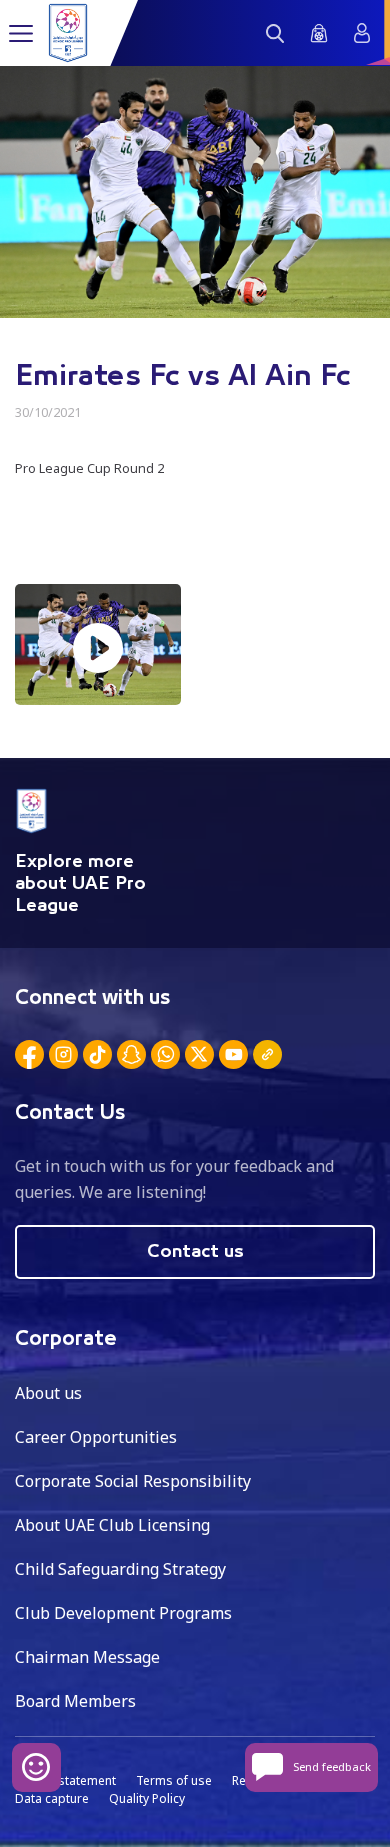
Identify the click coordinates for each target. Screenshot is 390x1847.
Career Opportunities (96, 1437)
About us (48, 1393)
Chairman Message (87, 1657)
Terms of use (174, 1780)
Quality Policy (147, 1798)
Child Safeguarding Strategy (120, 1569)
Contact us (195, 1252)
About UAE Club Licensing (112, 1525)
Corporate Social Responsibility (133, 1481)
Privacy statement (65, 1780)
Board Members (75, 1701)
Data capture (52, 1798)
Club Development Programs (123, 1613)
